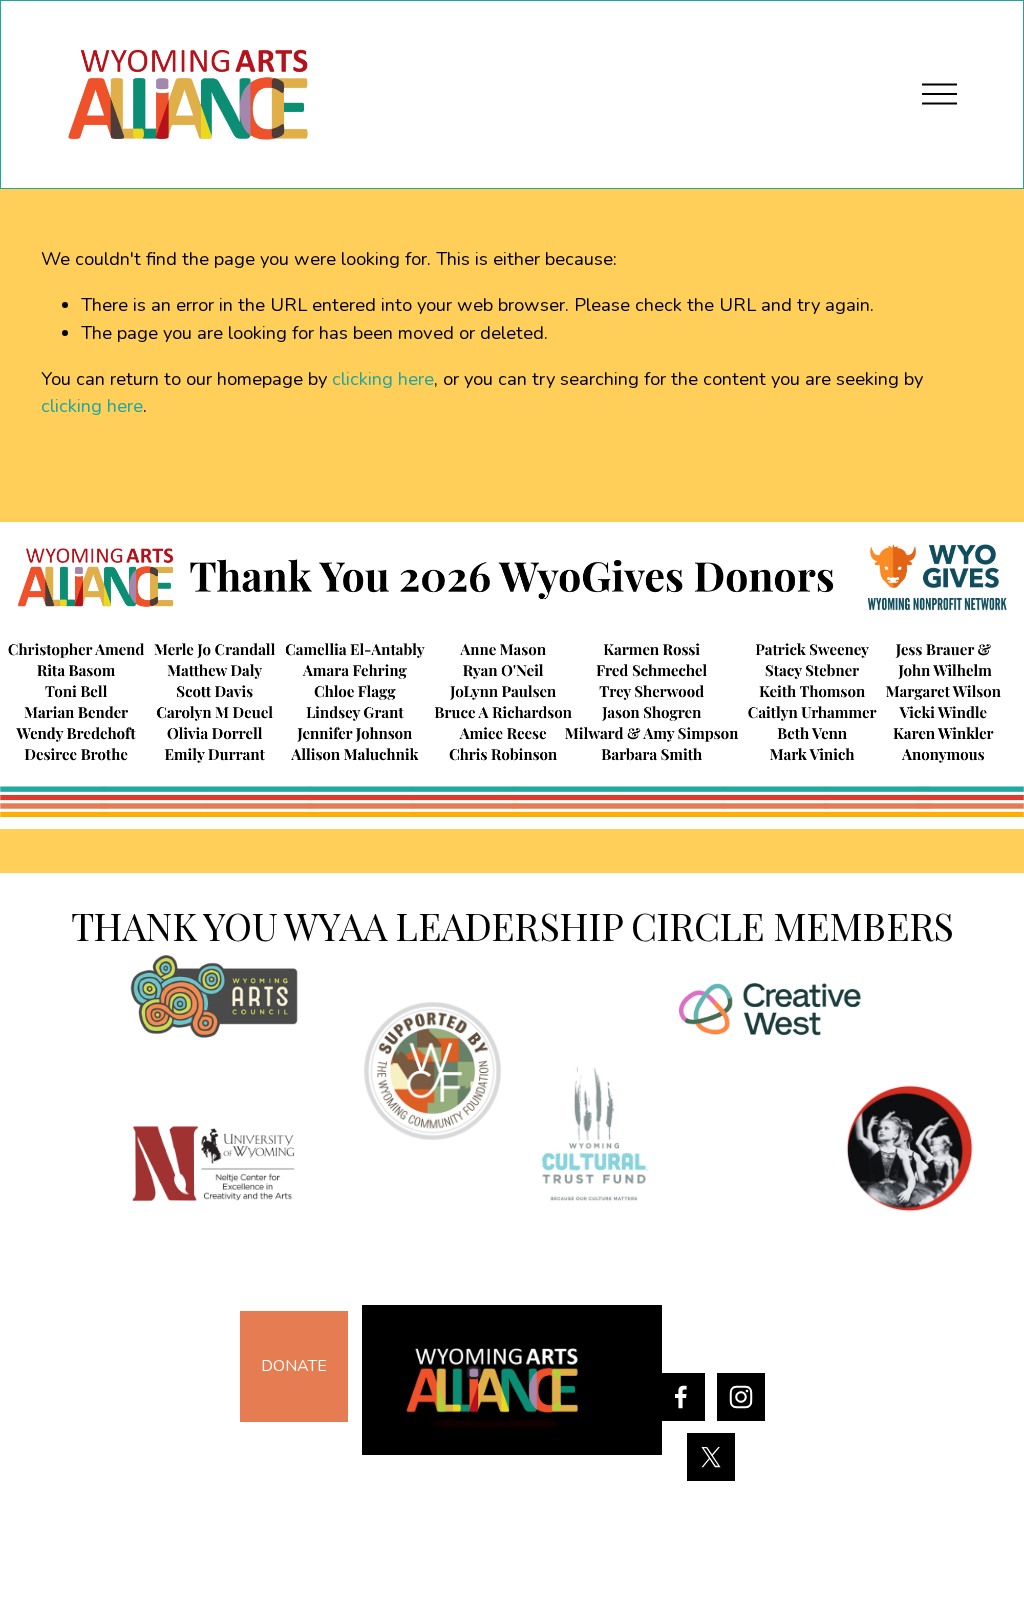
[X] (711, 1457)
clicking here (383, 379)
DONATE (294, 1366)
